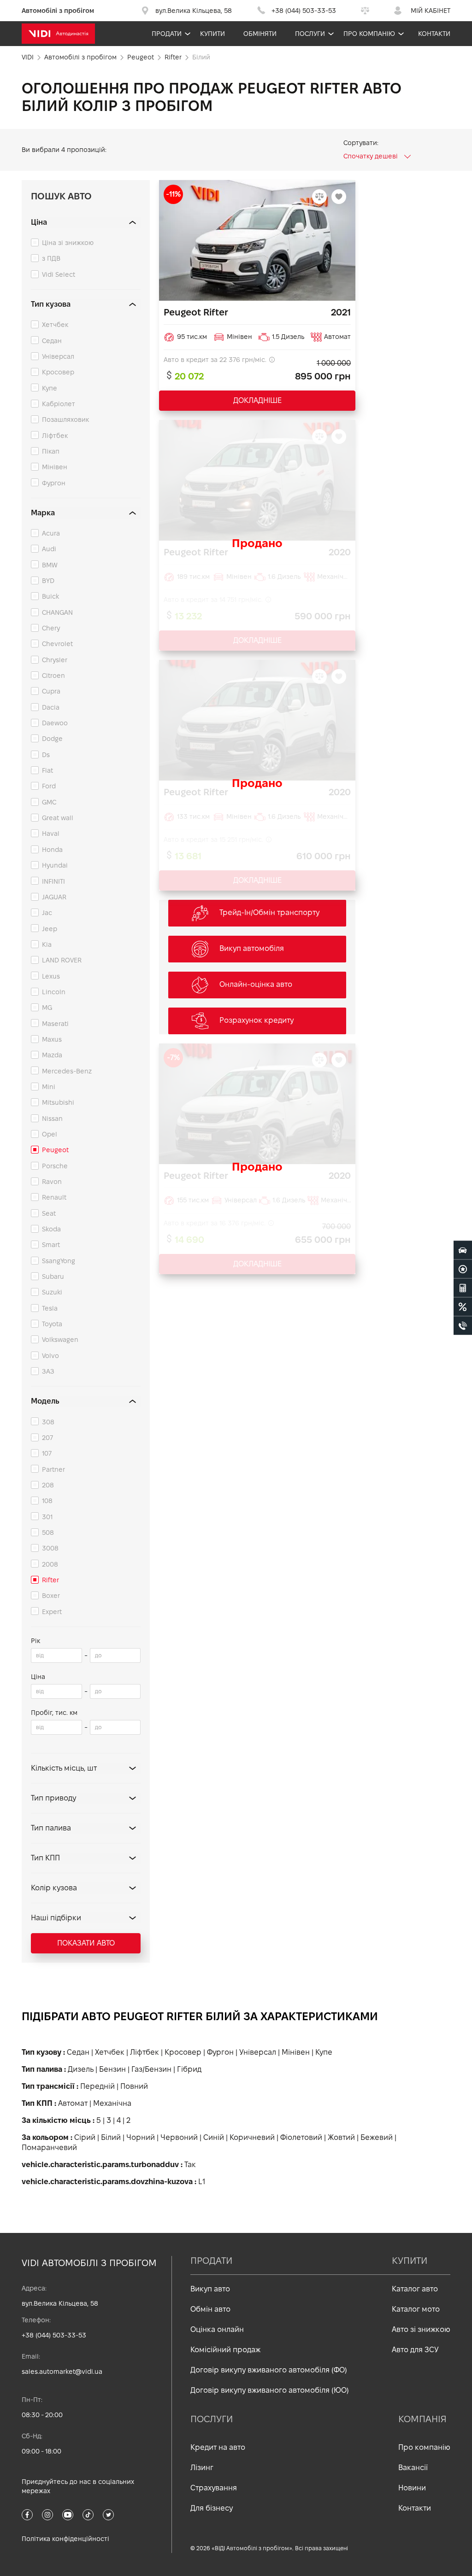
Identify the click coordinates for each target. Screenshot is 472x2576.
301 (47, 1517)
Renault (54, 1197)
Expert (52, 1612)
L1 (202, 2182)
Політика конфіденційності (65, 2539)
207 (47, 1438)
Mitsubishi (58, 1102)
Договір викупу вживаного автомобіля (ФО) (269, 2370)
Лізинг (202, 2468)
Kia (47, 944)
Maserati (55, 1024)
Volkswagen (60, 1340)
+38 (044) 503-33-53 (54, 2335)
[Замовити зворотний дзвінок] (463, 1326)
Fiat (47, 770)
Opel (50, 1134)
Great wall (58, 818)
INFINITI (53, 881)
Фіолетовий (301, 2137)
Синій (214, 2137)
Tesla (50, 1308)
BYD (48, 581)
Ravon (52, 1182)
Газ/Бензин (151, 2069)
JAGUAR (54, 897)
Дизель (81, 2069)
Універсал (58, 356)
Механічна (112, 2103)
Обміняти (260, 34)
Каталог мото (416, 2309)
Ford (49, 786)
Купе (50, 388)
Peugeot (55, 1150)
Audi (49, 549)
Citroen (53, 676)
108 (47, 1501)
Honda (52, 850)
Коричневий (252, 2137)
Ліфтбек (55, 436)
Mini (49, 1087)
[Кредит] (463, 1307)
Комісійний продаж (225, 2350)
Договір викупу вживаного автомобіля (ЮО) (270, 2390)
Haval (51, 833)
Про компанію (369, 34)
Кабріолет (59, 404)
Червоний (179, 2137)
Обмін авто (210, 2309)
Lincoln (54, 992)
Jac (47, 913)
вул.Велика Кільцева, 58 (60, 2303)
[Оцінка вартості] (463, 1288)
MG (47, 1008)
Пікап (51, 451)
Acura (51, 533)
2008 (50, 1564)
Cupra (51, 691)
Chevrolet (57, 644)
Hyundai (55, 865)
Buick (50, 596)
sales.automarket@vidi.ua (62, 2372)
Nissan (52, 1119)
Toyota (52, 1324)
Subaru (53, 1276)
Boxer (51, 1596)
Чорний (141, 2137)
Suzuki (52, 1292)
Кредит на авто (218, 2447)
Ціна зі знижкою (68, 243)
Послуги (310, 34)
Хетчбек (55, 325)
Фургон (54, 483)
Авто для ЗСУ (415, 2350)
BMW (50, 565)
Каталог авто (415, 2289)
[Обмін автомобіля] (463, 1269)
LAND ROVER (62, 960)
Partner (53, 1469)
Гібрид (189, 2069)
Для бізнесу (212, 2508)
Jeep (50, 929)
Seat (49, 1213)
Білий (111, 2137)
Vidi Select (59, 274)
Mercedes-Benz (67, 1071)
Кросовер (58, 372)
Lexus (51, 976)
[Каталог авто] (463, 1250)
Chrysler (55, 660)
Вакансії (413, 2468)
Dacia (51, 707)
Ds (46, 755)
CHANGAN (57, 612)
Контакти (434, 34)
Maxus (52, 1039)
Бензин (112, 2069)
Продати (167, 34)
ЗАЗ (48, 1371)
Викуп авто (210, 2289)
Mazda (52, 1055)
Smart (51, 1245)
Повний (134, 2086)
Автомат (73, 2103)
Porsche (55, 1166)
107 (47, 1453)
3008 (50, 1548)
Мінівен (55, 467)
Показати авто (86, 1943)
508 (48, 1533)
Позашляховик (65, 420)
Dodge (52, 739)
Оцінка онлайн (217, 2329)
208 (48, 1485)
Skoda (51, 1229)
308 (48, 1422)
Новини (412, 2488)
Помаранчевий (49, 2148)
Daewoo (55, 723)
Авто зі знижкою (421, 2329)
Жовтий (341, 2137)
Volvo (50, 1356)
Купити (212, 34)
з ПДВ (51, 258)
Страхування (214, 2488)
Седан (52, 341)
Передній (97, 2086)
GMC (49, 802)
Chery (51, 628)
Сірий (85, 2137)
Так (190, 2165)
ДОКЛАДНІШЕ (257, 400)
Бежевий (377, 2137)
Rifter (50, 1580)
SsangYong (59, 1261)
